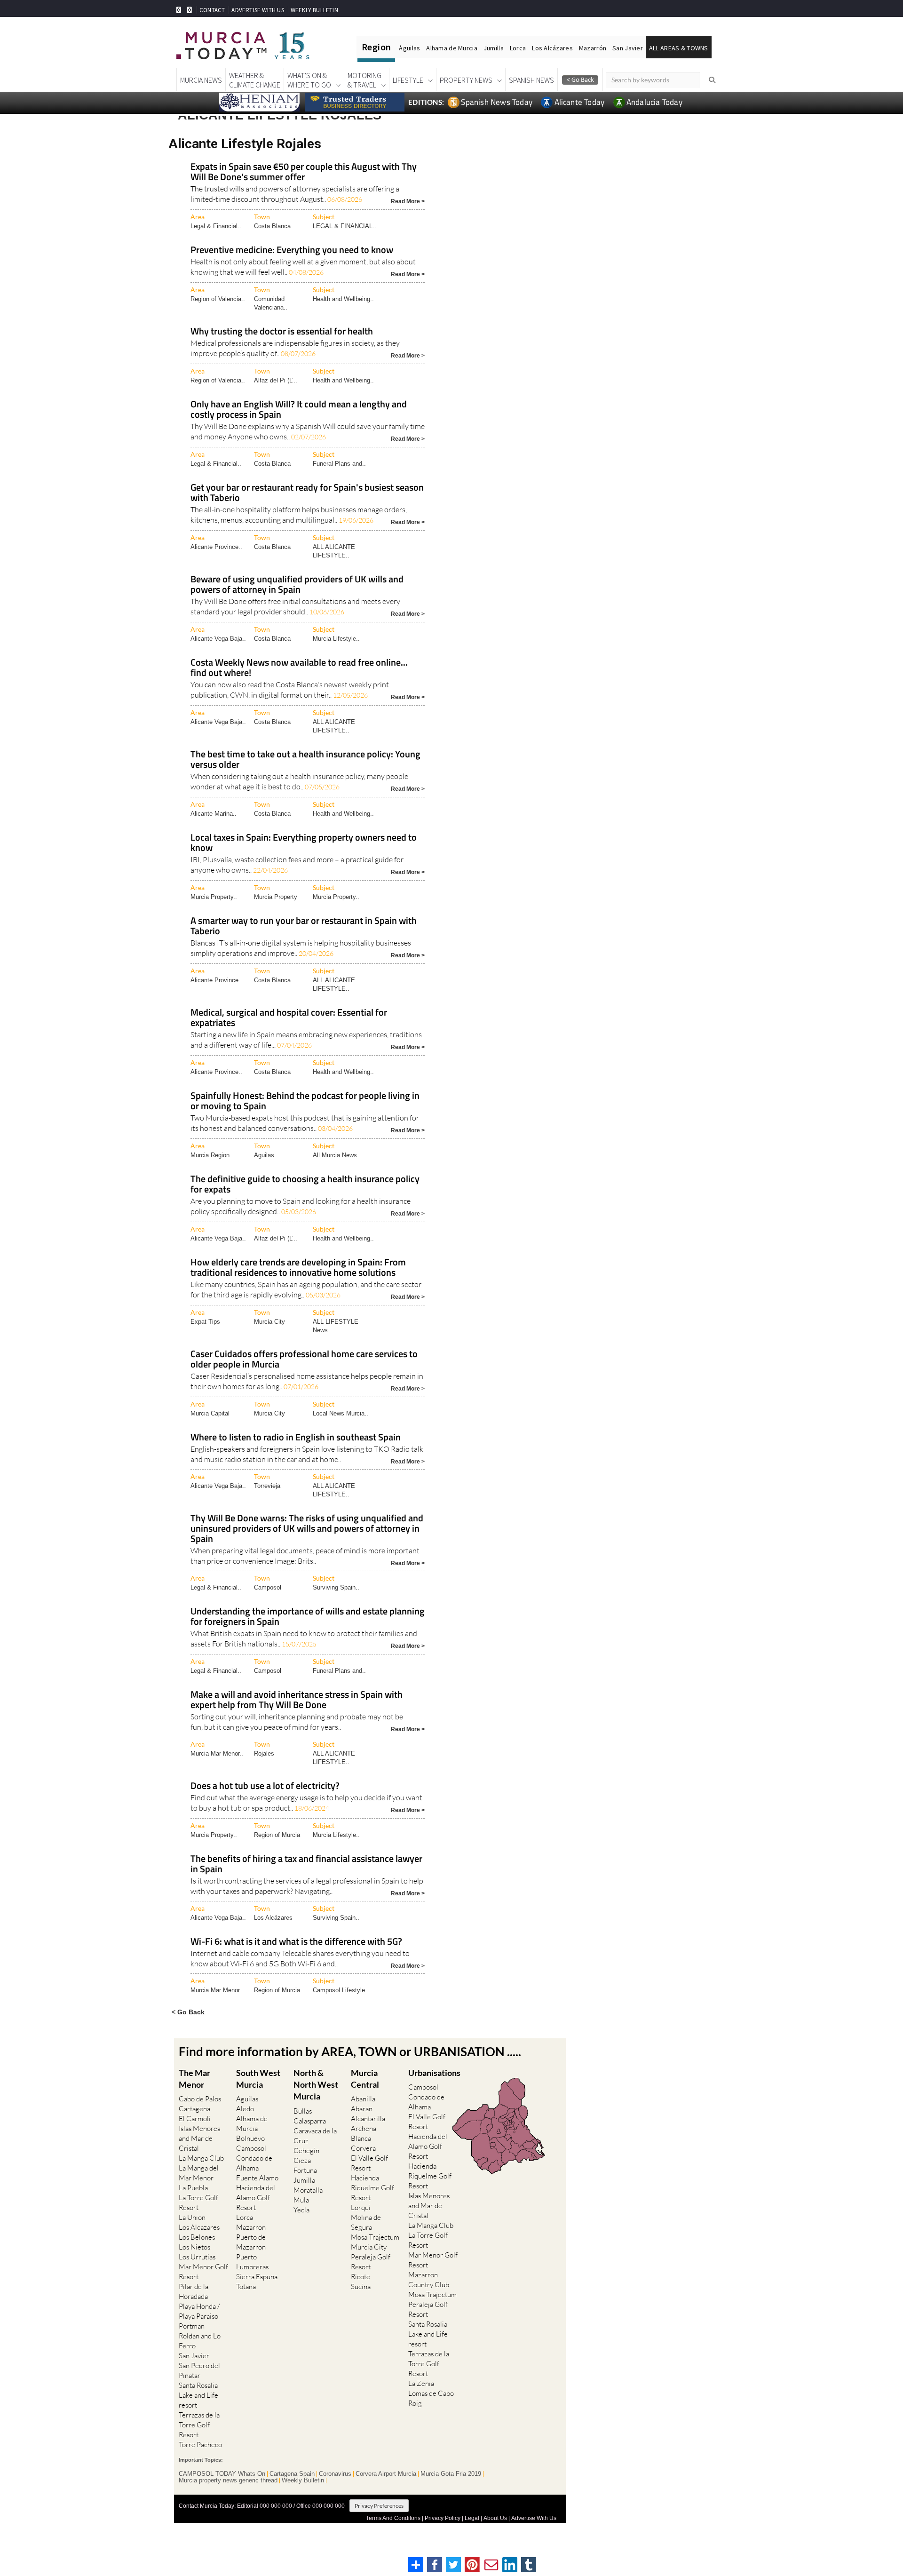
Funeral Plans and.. (339, 464)
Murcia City (269, 1322)
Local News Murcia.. (341, 1413)
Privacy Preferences (379, 2506)
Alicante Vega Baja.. (218, 639)
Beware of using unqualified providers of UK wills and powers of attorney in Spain (297, 585)
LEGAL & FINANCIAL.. (345, 226)
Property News (466, 80)
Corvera (363, 2148)
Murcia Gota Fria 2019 (451, 2474)
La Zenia (421, 2383)
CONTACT (212, 10)
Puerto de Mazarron (251, 2242)
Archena (364, 2128)
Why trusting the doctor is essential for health (282, 332)
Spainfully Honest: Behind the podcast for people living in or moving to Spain (305, 1101)
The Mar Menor (194, 2079)
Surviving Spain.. (336, 1587)
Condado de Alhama (254, 2163)
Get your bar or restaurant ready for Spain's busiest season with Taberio (307, 493)
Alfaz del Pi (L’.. (276, 380)
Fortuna (305, 2170)
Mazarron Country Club (429, 2280)
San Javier (628, 48)
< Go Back (188, 2012)
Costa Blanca (272, 226)
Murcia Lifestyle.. (336, 639)
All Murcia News (335, 1155)
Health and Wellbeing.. (343, 299)
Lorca (518, 48)
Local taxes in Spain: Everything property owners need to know (304, 843)
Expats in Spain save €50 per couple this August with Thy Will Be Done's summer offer (304, 172)
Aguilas (264, 1155)
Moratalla (308, 2190)
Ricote (360, 2277)
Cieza (302, 2160)
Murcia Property (276, 897)
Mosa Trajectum (375, 2237)
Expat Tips (205, 1322)
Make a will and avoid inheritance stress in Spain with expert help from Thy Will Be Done (297, 1700)
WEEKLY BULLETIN (314, 10)
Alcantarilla (368, 2119)
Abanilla (363, 2099)
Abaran (362, 2109)
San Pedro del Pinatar (199, 2370)
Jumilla (494, 48)
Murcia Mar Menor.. (217, 1753)
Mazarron (251, 2227)
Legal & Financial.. (216, 226)
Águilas (409, 48)
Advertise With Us (534, 2518)
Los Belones (197, 2237)
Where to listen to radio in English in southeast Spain (296, 1438)
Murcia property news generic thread (228, 2481)
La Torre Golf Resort (198, 2202)
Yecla (301, 2210)
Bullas (303, 2111)
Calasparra (310, 2121)
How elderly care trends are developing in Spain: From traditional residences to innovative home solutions (298, 1268)
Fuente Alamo (257, 2178)
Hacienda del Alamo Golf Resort (256, 2198)
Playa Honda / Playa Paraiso (199, 2311)
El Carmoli (195, 2119)
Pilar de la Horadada (194, 2291)
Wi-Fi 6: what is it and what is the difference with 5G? (296, 1942)
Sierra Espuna (257, 2277)
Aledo (245, 2109)
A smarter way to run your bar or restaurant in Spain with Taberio (304, 926)
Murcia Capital (210, 1413)
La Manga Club (201, 2158)
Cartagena (194, 2109)
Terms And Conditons (393, 2518)
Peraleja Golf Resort (371, 2262)
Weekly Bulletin (303, 2481)
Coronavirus (335, 2474)
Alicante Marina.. (214, 814)
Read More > (408, 201)
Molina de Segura (366, 2222)
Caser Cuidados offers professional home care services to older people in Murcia (304, 1360)
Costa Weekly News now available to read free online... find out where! (299, 668)
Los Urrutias (197, 2257)
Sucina (361, 2286)
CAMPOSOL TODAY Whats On (222, 2474)
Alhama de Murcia (451, 48)
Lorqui (361, 2207)
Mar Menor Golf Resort (203, 2272)
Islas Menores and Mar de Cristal (199, 2138)
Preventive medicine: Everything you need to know (292, 250)
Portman (192, 2326)
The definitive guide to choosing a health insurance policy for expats (305, 1185)
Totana (246, 2286)
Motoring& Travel (364, 80)
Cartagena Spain (292, 2474)
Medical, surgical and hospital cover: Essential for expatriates (289, 1018)
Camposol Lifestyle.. (341, 1990)
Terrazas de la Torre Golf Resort (199, 2425)
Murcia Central (365, 2079)
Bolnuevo (250, 2138)
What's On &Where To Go (309, 80)
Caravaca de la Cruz (315, 2136)
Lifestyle (408, 80)
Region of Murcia (277, 1835)
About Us (495, 2518)
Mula (301, 2200)
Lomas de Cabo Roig (431, 2398)
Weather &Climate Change (255, 80)
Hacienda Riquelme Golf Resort (372, 2188)
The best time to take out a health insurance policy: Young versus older (305, 760)
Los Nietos (194, 2247)
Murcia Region (210, 1155)
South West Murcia (258, 2079)
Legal (472, 2518)
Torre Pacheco (200, 2445)
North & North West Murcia (316, 2084)
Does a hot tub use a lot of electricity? (265, 1786)
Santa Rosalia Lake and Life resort (198, 2395)
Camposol (268, 1587)
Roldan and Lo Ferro (200, 2341)
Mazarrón (593, 48)
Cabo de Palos (200, 2099)
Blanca (361, 2138)
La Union (192, 2217)
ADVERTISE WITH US (257, 10)
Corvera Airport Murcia (386, 2474)
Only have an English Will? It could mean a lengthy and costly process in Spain (299, 410)
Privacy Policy (443, 2518)
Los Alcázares (552, 48)
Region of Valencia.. (218, 299)
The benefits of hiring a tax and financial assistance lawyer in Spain (306, 1864)
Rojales (264, 1753)
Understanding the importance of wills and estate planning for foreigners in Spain (308, 1617)
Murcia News (201, 80)
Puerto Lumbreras (252, 2262)
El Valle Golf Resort (369, 2163)
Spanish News (531, 80)
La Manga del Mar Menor (199, 2173)
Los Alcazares (199, 2227)
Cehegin (306, 2151)
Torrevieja (267, 1486)
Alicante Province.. (216, 547)
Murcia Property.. (214, 897)
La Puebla (193, 2188)
